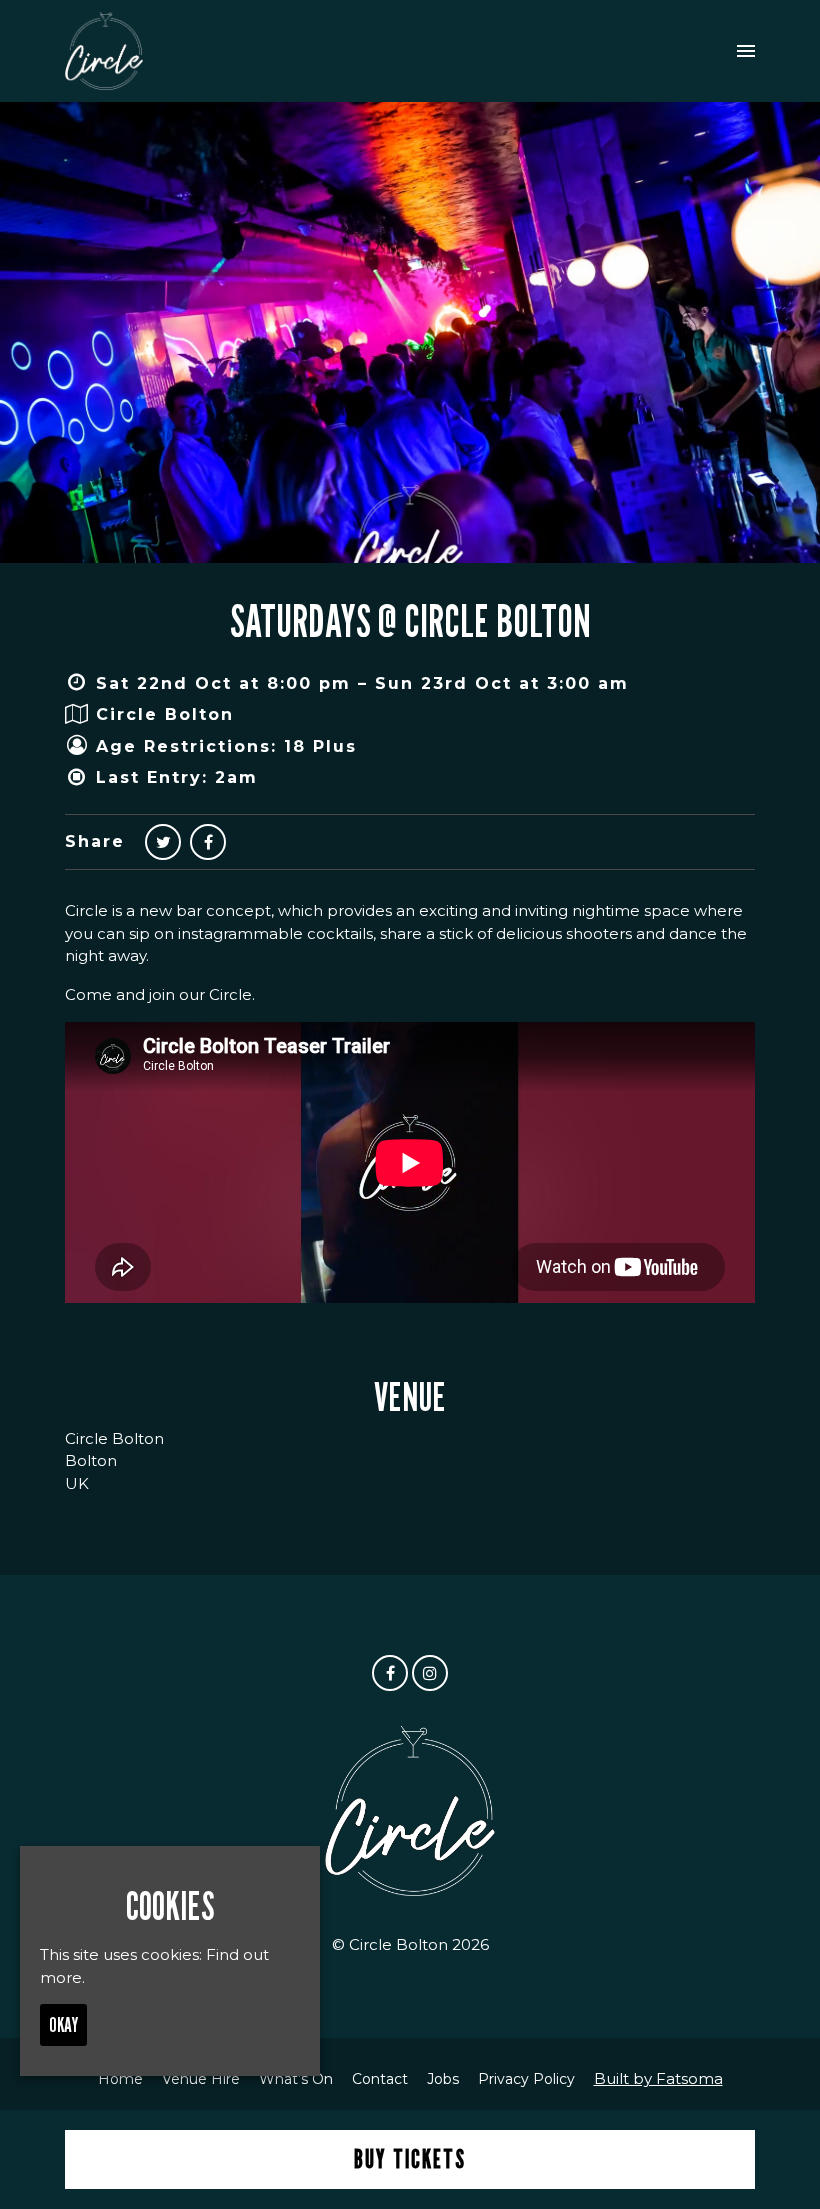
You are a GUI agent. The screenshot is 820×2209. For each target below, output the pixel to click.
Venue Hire (201, 2079)
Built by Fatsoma (658, 2078)
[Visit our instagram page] (430, 1673)
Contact (380, 2079)
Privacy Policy (526, 2079)
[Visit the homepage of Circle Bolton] (104, 51)
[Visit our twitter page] (163, 842)
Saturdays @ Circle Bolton (410, 620)
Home (120, 2079)
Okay (63, 2025)
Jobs (443, 2079)
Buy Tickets (410, 2159)
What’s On (296, 2079)
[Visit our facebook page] (208, 842)
